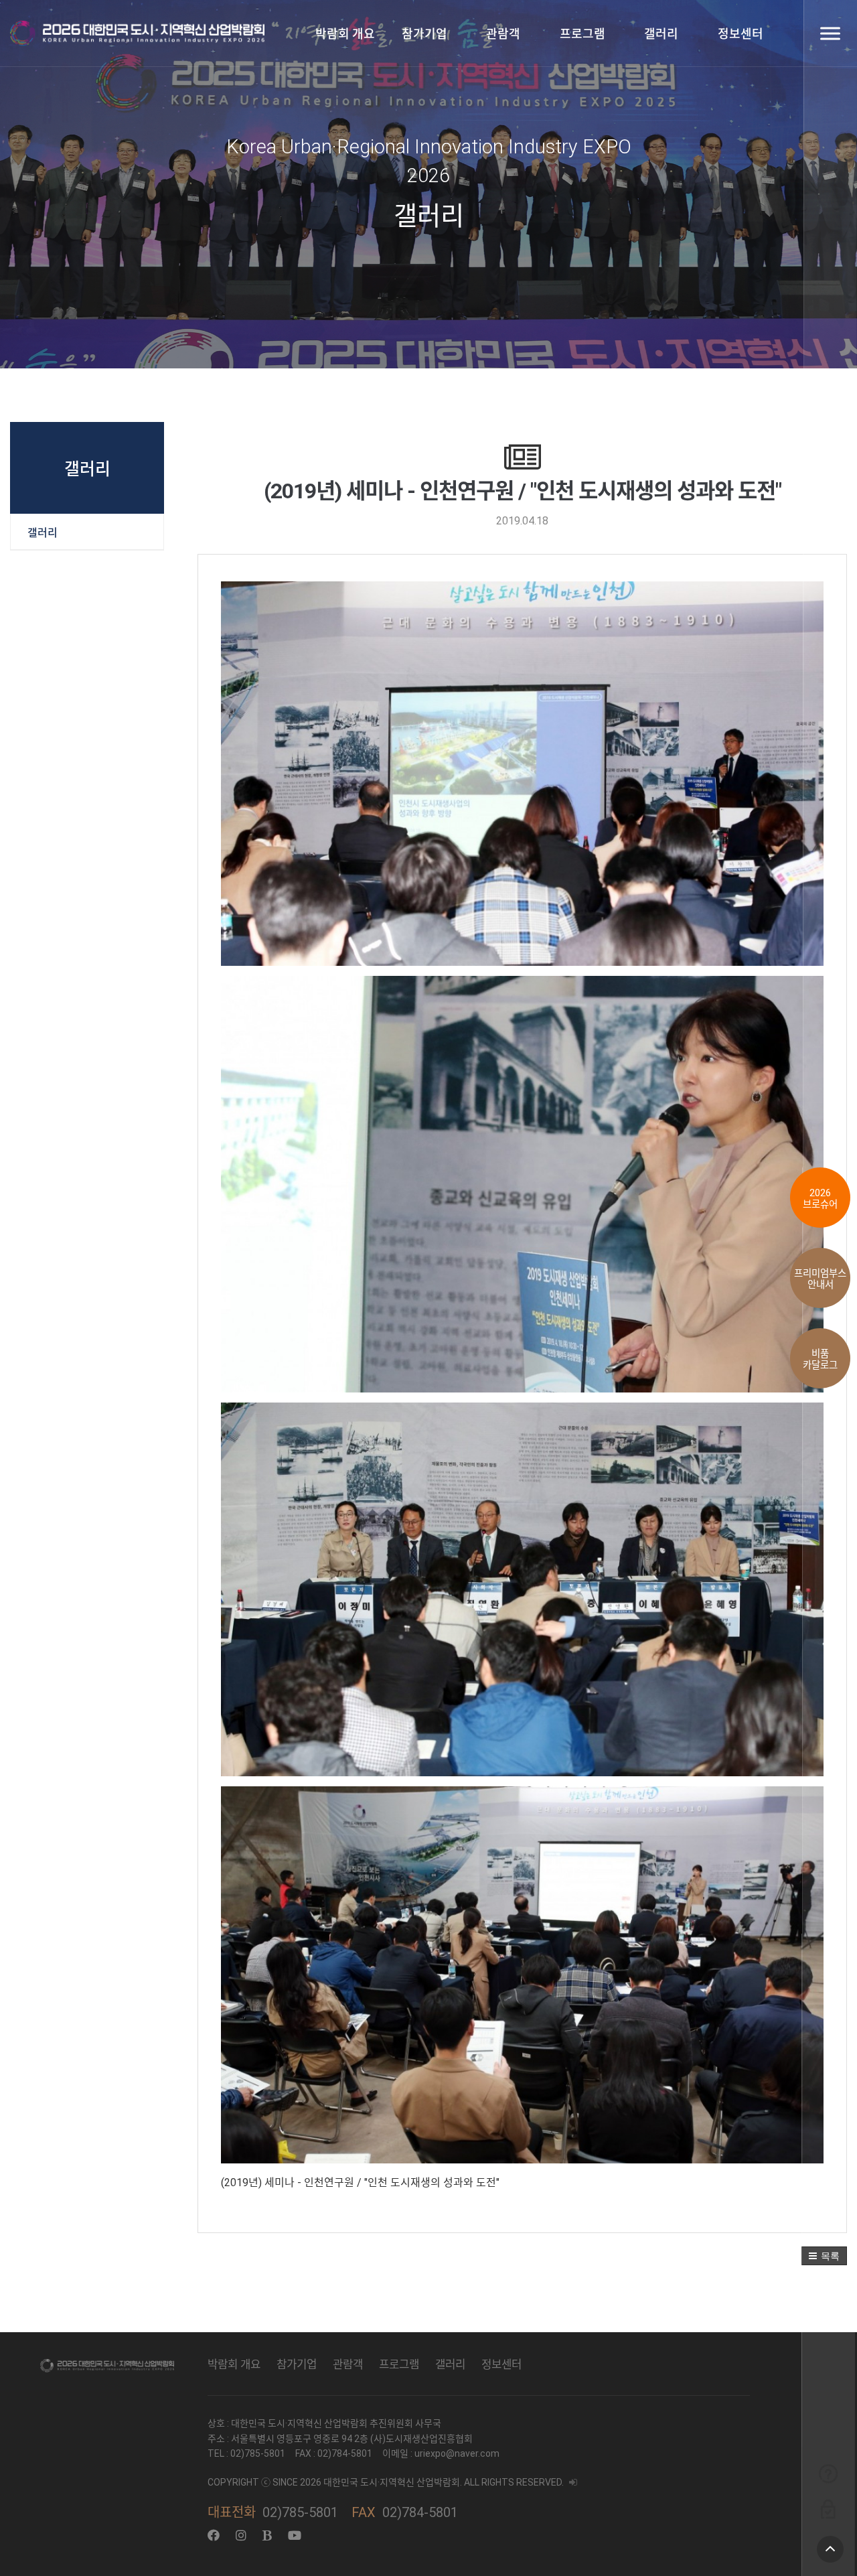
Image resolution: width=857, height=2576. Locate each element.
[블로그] (267, 2535)
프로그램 (582, 34)
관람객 (503, 34)
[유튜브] (295, 2535)
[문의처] (828, 2473)
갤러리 (661, 34)
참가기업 (424, 34)
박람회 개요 (345, 34)
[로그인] (828, 2509)
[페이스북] (214, 2535)
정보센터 (741, 34)
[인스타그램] (241, 2535)
